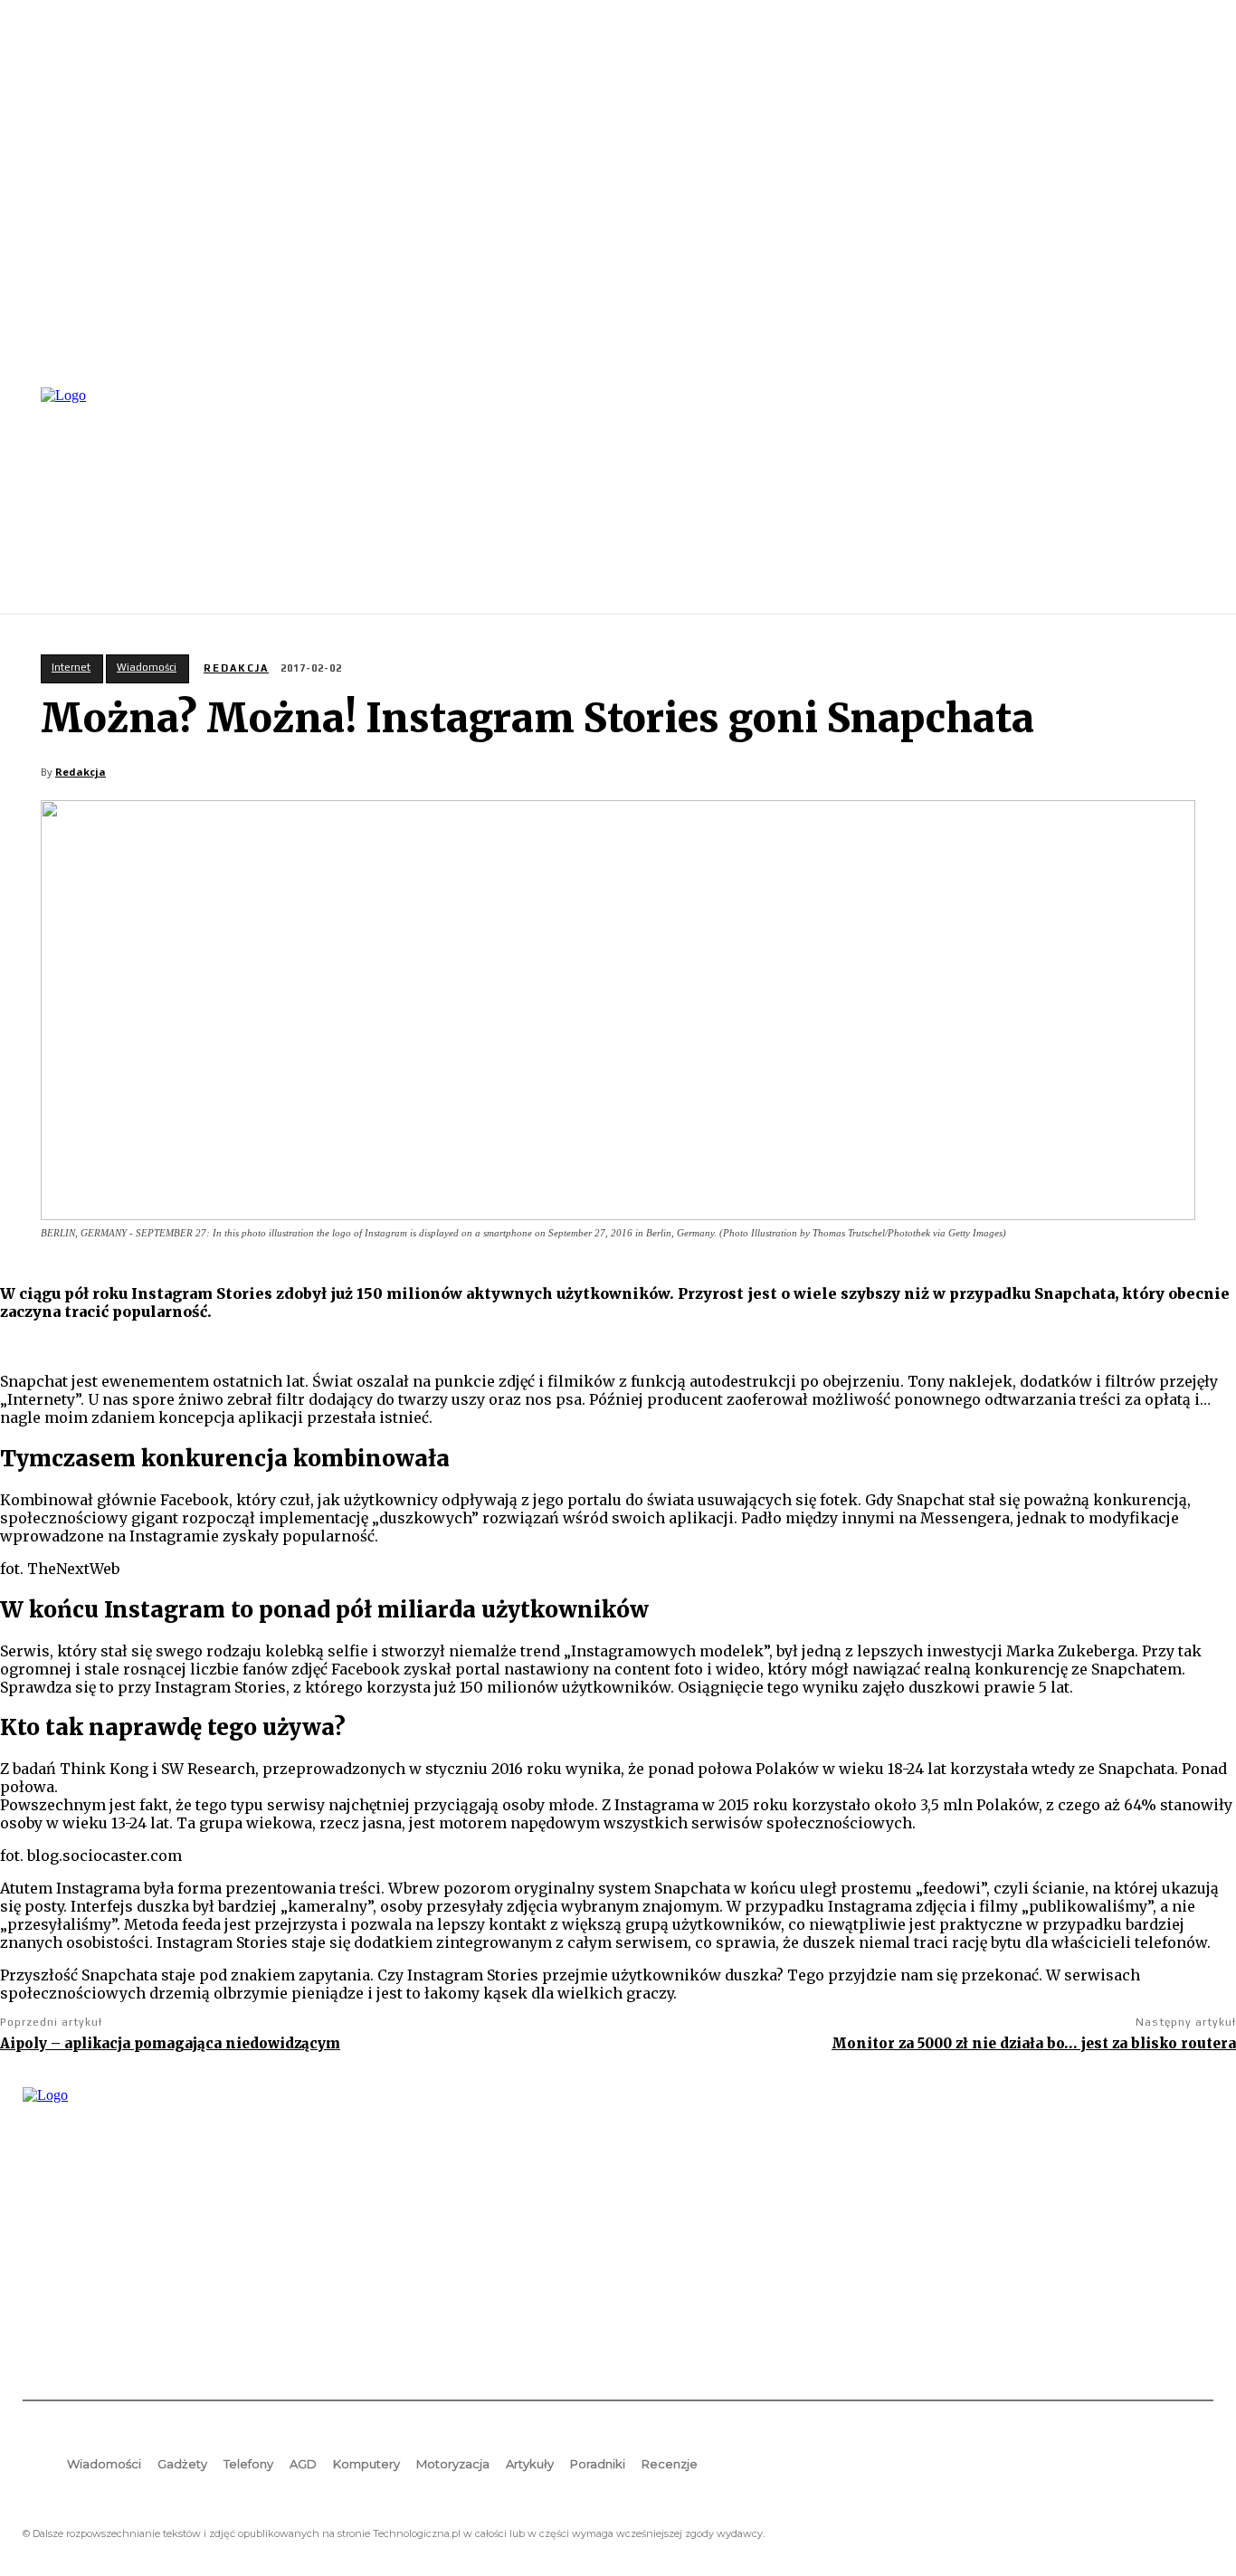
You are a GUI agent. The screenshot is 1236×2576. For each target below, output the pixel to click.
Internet (71, 667)
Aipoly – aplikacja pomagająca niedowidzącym (170, 2043)
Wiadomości (147, 667)
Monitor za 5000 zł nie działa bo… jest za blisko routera (1034, 2043)
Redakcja (236, 668)
